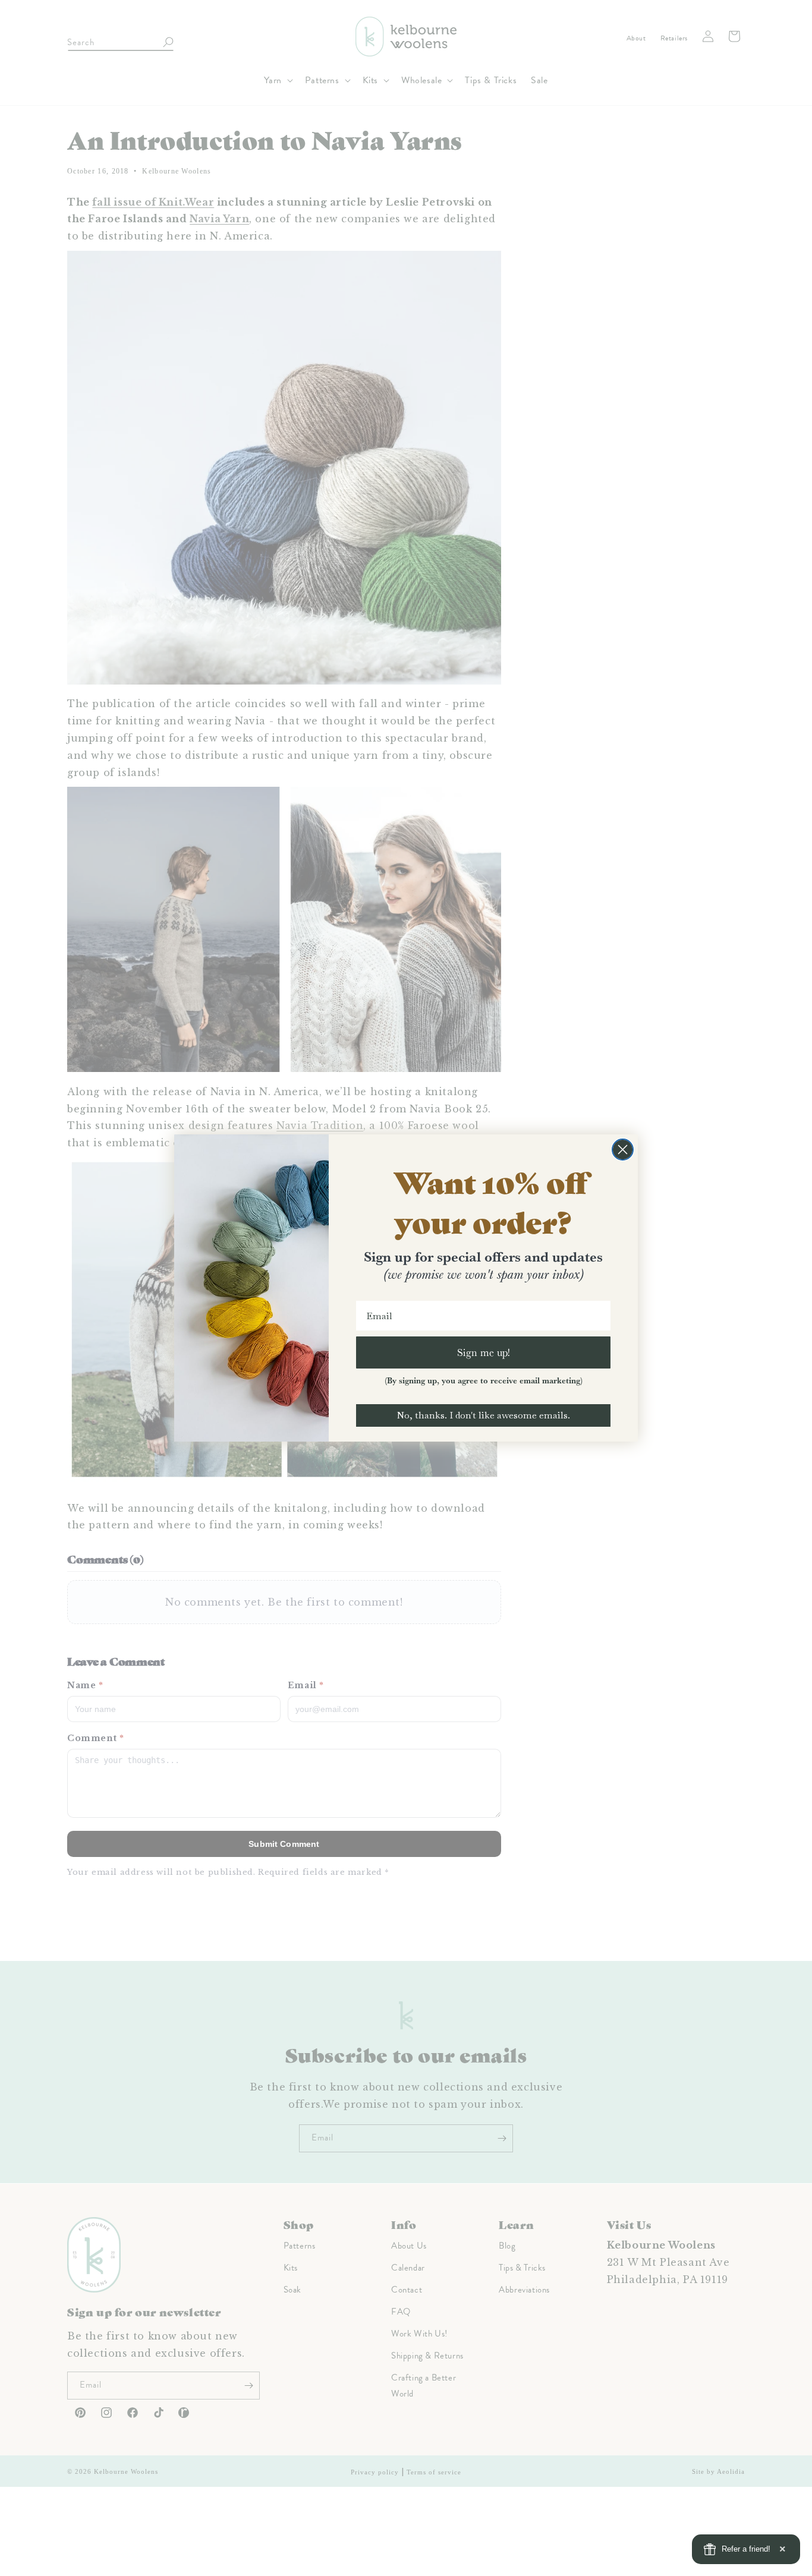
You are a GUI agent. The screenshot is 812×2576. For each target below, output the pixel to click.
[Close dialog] (623, 1150)
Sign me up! (484, 1352)
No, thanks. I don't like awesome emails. (483, 1415)
